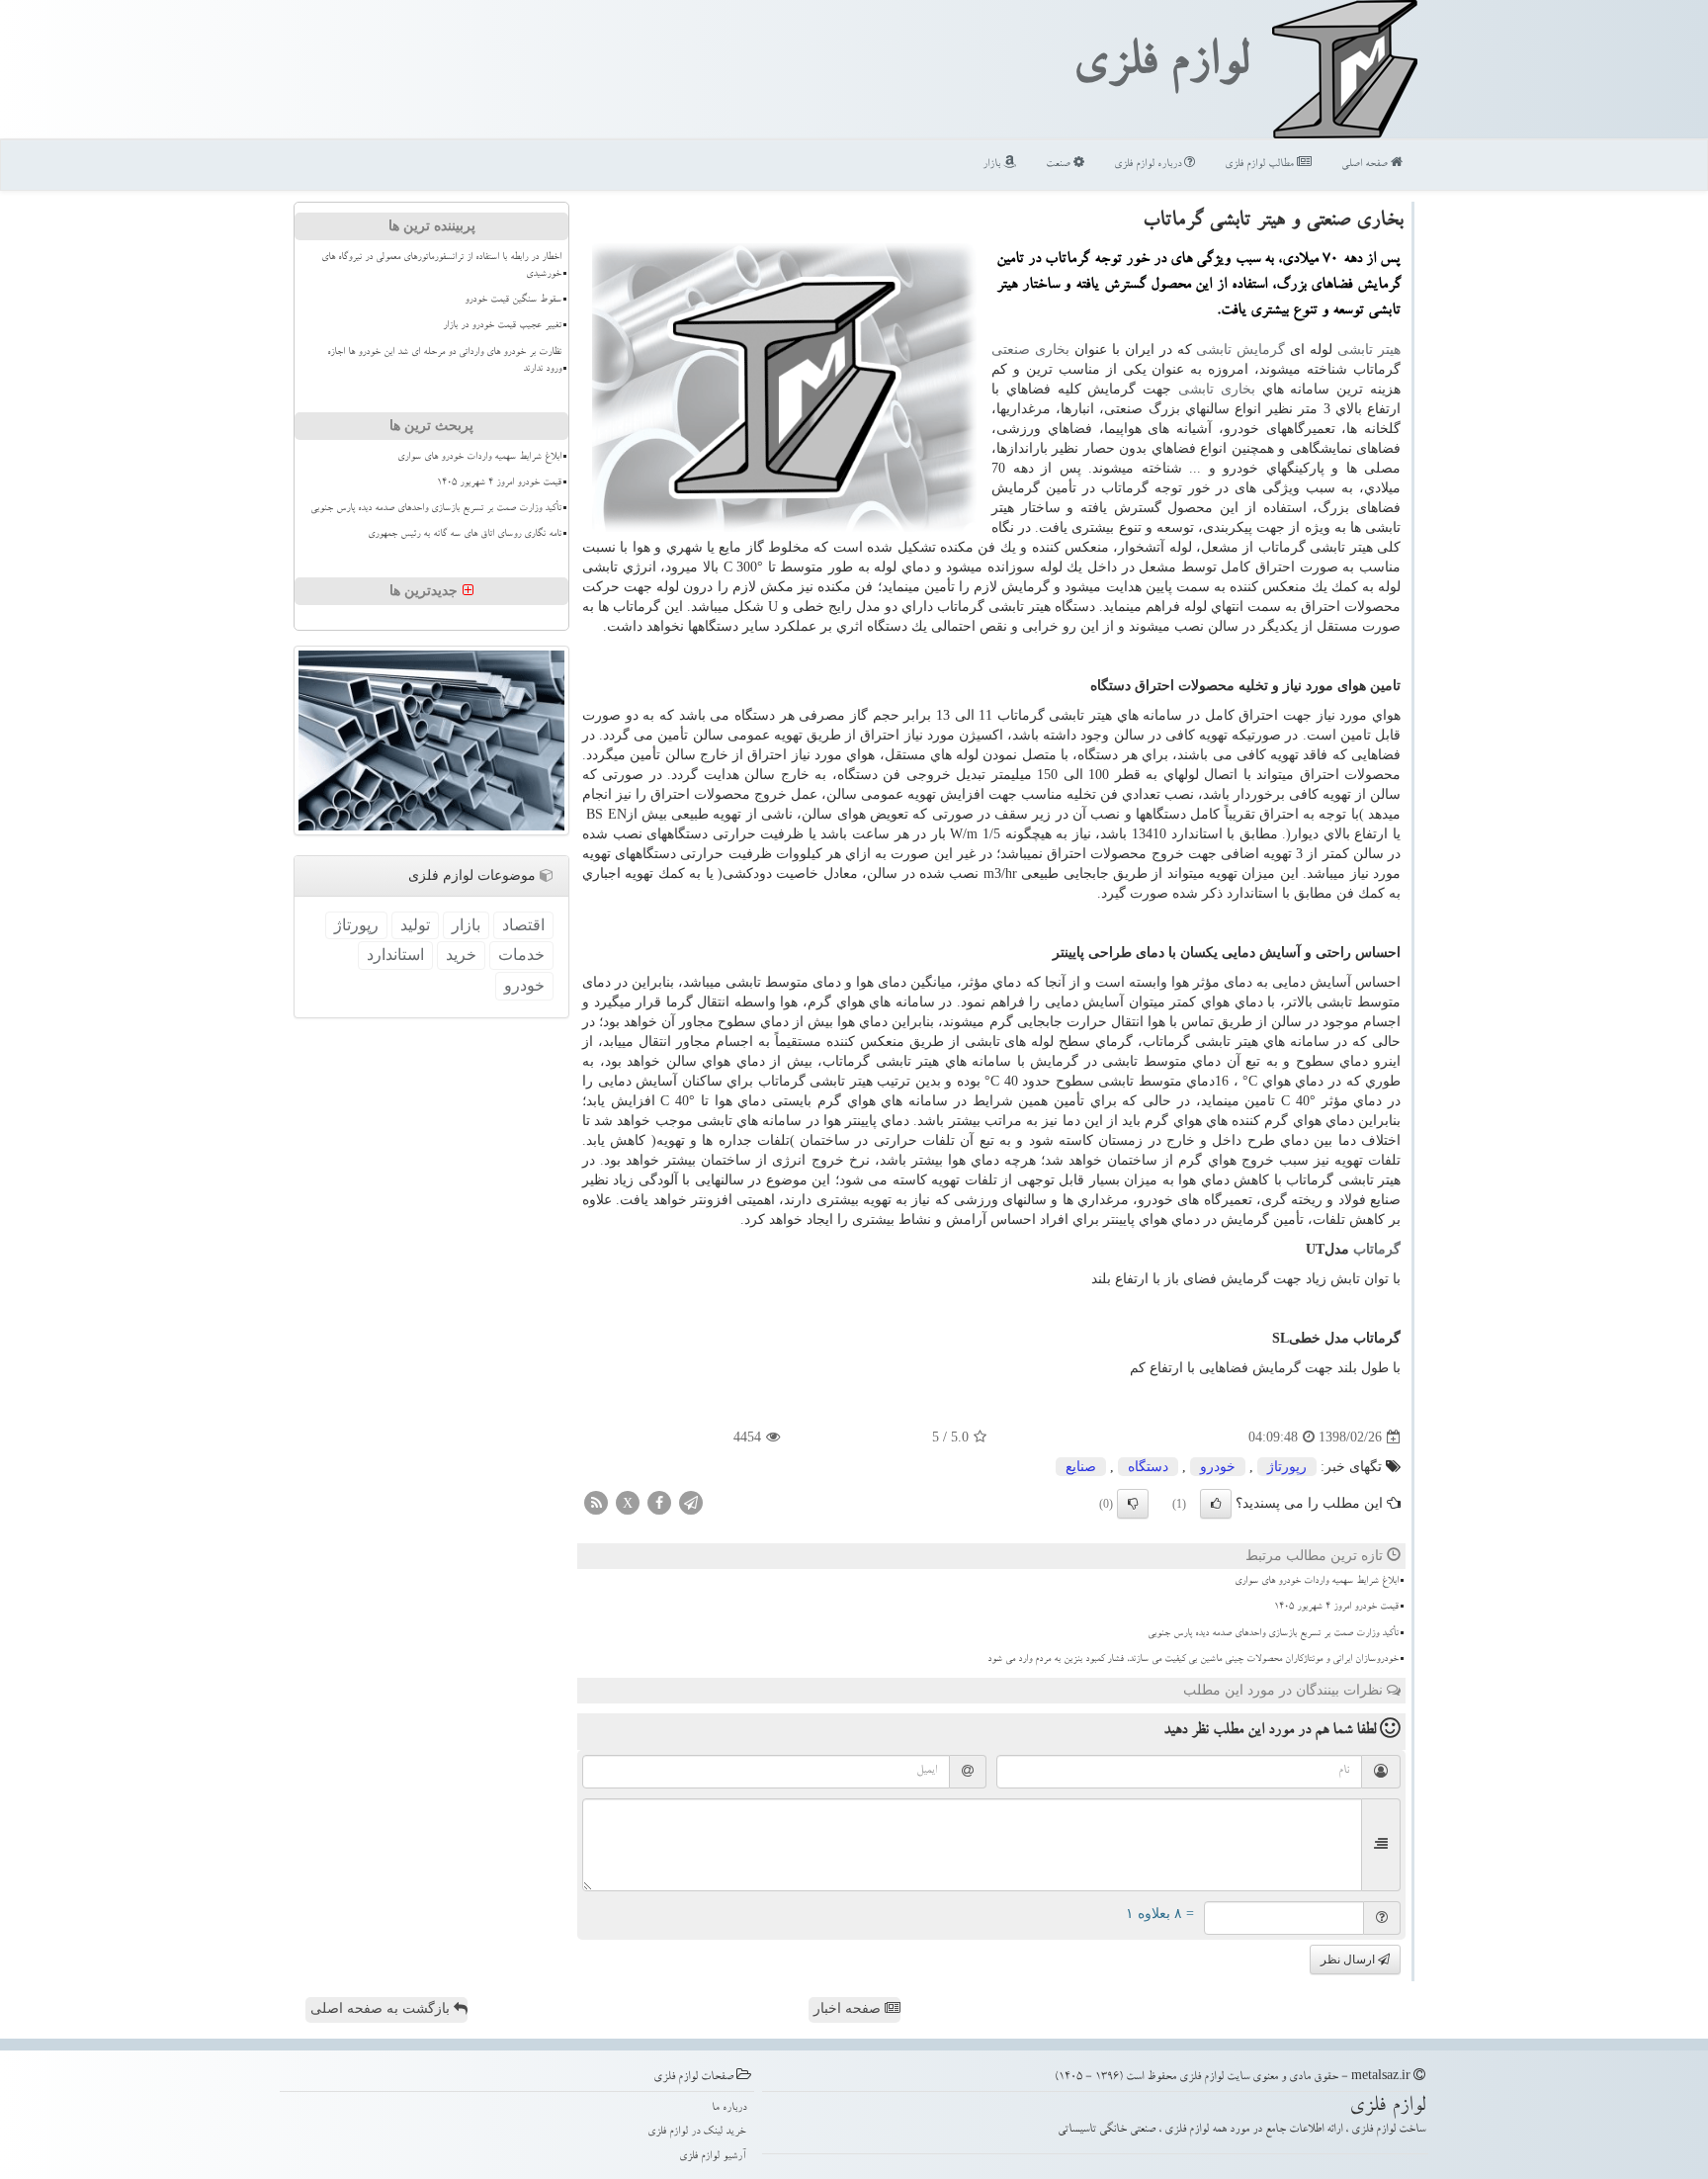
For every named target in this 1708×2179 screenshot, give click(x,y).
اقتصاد (523, 925)
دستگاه (1148, 1467)
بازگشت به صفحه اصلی (382, 2008)
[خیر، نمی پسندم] (1133, 1504)
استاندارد (395, 955)
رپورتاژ (1287, 1467)
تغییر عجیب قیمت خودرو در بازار (502, 326)
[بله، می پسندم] (1216, 1504)
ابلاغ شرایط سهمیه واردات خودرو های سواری (1317, 1582)
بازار (993, 165)
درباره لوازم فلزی (1149, 165)
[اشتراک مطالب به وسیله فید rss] (596, 1502)
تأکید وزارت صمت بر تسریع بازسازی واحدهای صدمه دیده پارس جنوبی (1273, 1634)
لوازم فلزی (1160, 67)
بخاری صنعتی (1030, 349)
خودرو (1218, 1467)
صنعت (1060, 165)
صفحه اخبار (849, 2008)
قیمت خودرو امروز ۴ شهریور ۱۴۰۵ (1336, 1608)
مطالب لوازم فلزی (1261, 165)
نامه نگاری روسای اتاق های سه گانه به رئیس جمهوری (465, 535)
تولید (415, 925)
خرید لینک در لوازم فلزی (697, 2132)
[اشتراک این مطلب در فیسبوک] (659, 1502)
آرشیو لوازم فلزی (713, 2157)
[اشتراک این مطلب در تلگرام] (691, 1502)
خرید (461, 955)
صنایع (1081, 1467)
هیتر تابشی (1369, 349)
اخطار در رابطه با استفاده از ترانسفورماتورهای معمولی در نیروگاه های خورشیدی (441, 266)
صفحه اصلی (1366, 165)
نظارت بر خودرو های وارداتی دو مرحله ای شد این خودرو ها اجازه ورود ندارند (444, 361)
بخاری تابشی (1217, 389)
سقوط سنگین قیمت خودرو (513, 301)
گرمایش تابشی (1240, 349)
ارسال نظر (1349, 1960)
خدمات (521, 955)
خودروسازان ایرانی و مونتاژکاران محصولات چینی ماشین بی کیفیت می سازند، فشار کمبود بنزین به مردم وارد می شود (1193, 1660)
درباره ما (729, 2108)
